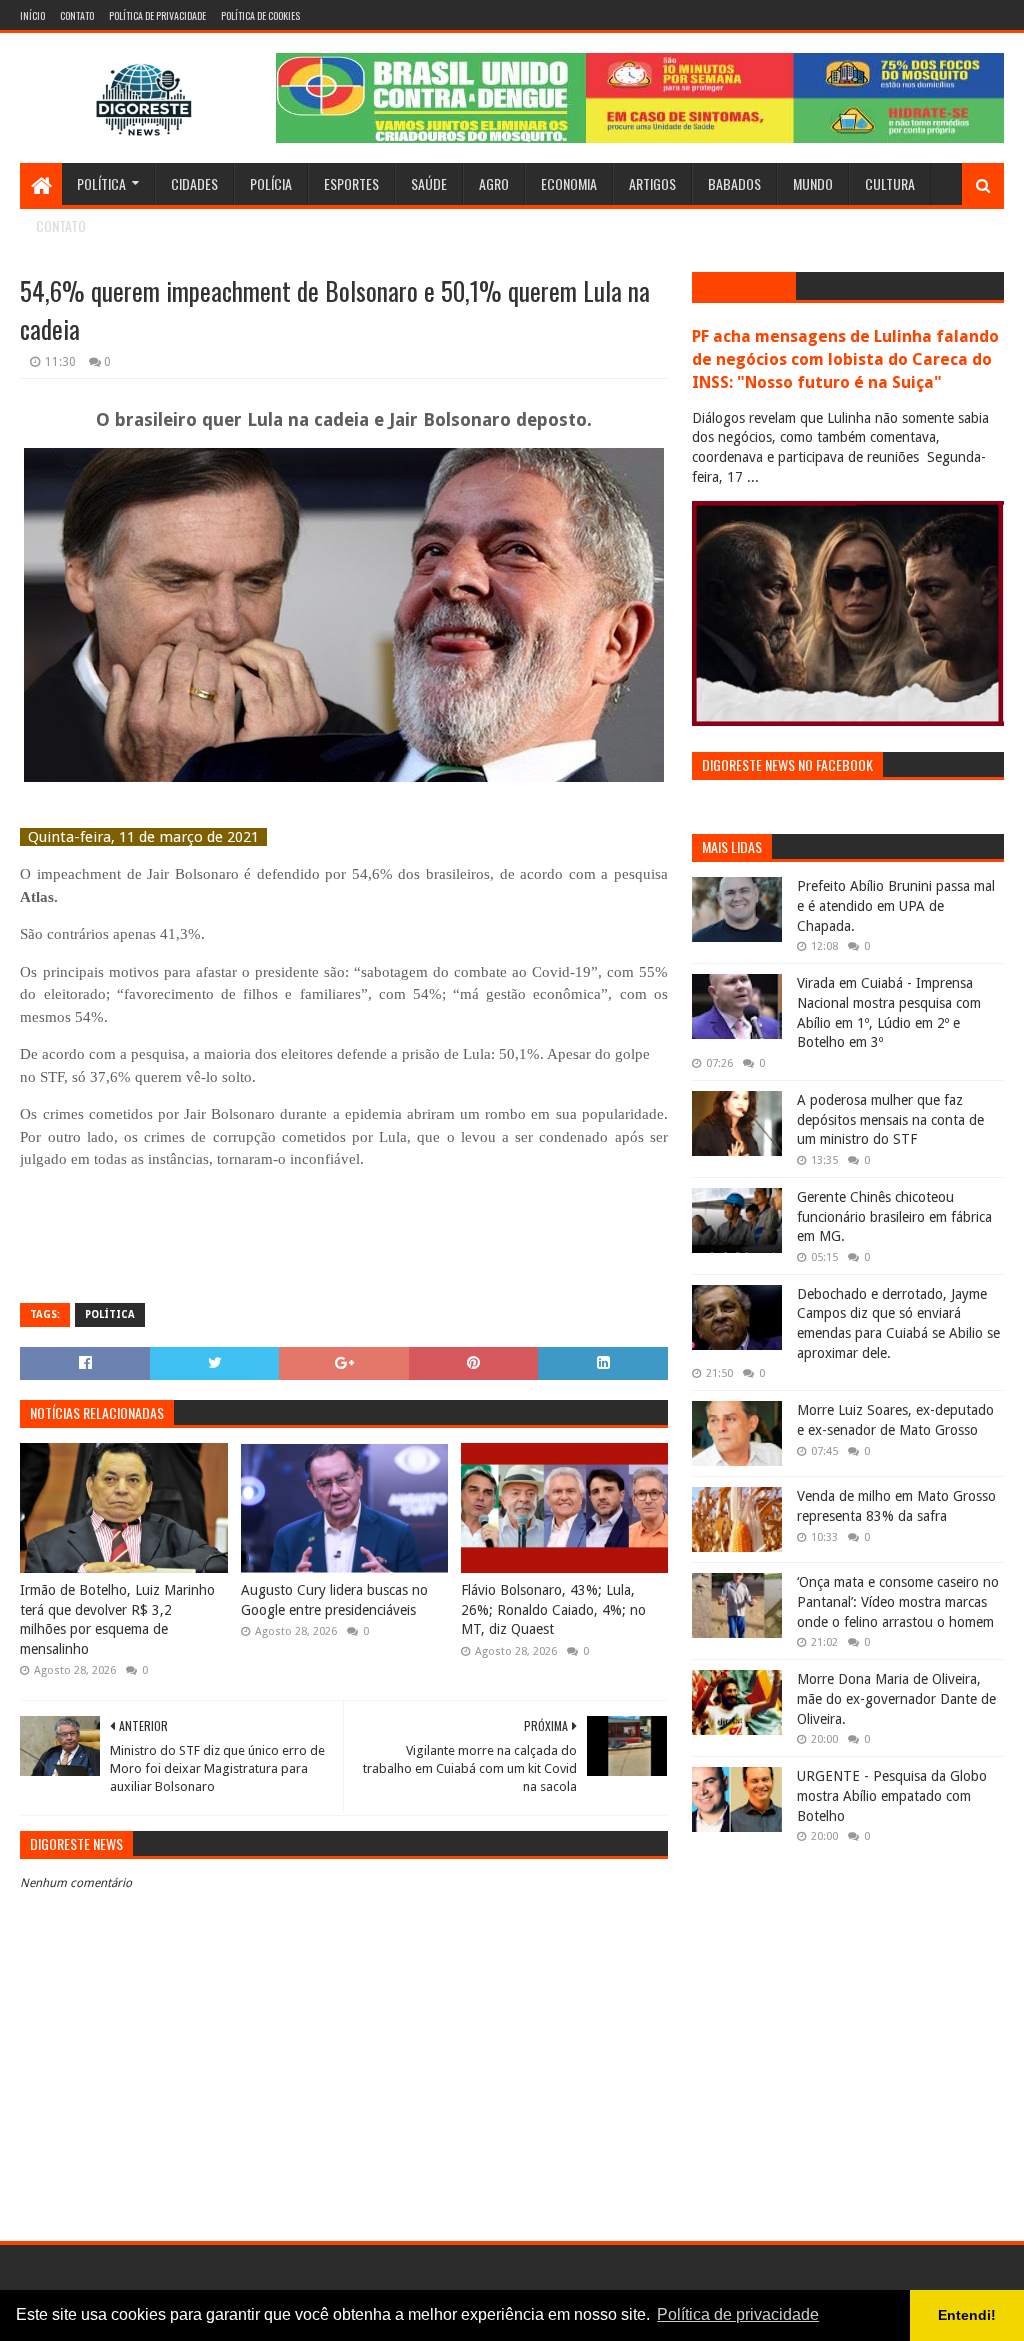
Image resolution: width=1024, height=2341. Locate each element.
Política (101, 183)
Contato (77, 15)
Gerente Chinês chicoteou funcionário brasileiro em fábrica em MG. (894, 1216)
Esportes (351, 183)
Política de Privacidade (157, 15)
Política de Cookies (260, 15)
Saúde (429, 183)
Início (32, 15)
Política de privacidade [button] (738, 2314)
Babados (734, 183)
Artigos (652, 183)
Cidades (194, 183)
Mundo (813, 183)
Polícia (271, 183)
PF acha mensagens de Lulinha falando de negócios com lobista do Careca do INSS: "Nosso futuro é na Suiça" (845, 359)
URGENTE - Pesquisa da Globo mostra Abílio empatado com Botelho (892, 1795)
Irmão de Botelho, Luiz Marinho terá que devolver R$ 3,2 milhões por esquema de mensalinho (117, 1619)
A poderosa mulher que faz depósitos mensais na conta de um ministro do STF (890, 1119)
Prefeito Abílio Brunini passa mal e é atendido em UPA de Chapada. (896, 905)
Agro (494, 183)
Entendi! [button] (967, 2315)
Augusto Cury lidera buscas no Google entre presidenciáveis (334, 1600)
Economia (569, 183)
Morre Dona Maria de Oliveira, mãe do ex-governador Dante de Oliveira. (896, 1698)
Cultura (890, 183)
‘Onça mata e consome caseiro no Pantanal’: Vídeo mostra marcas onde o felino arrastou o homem (898, 1601)
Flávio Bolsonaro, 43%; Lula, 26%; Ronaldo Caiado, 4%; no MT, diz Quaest (553, 1609)
